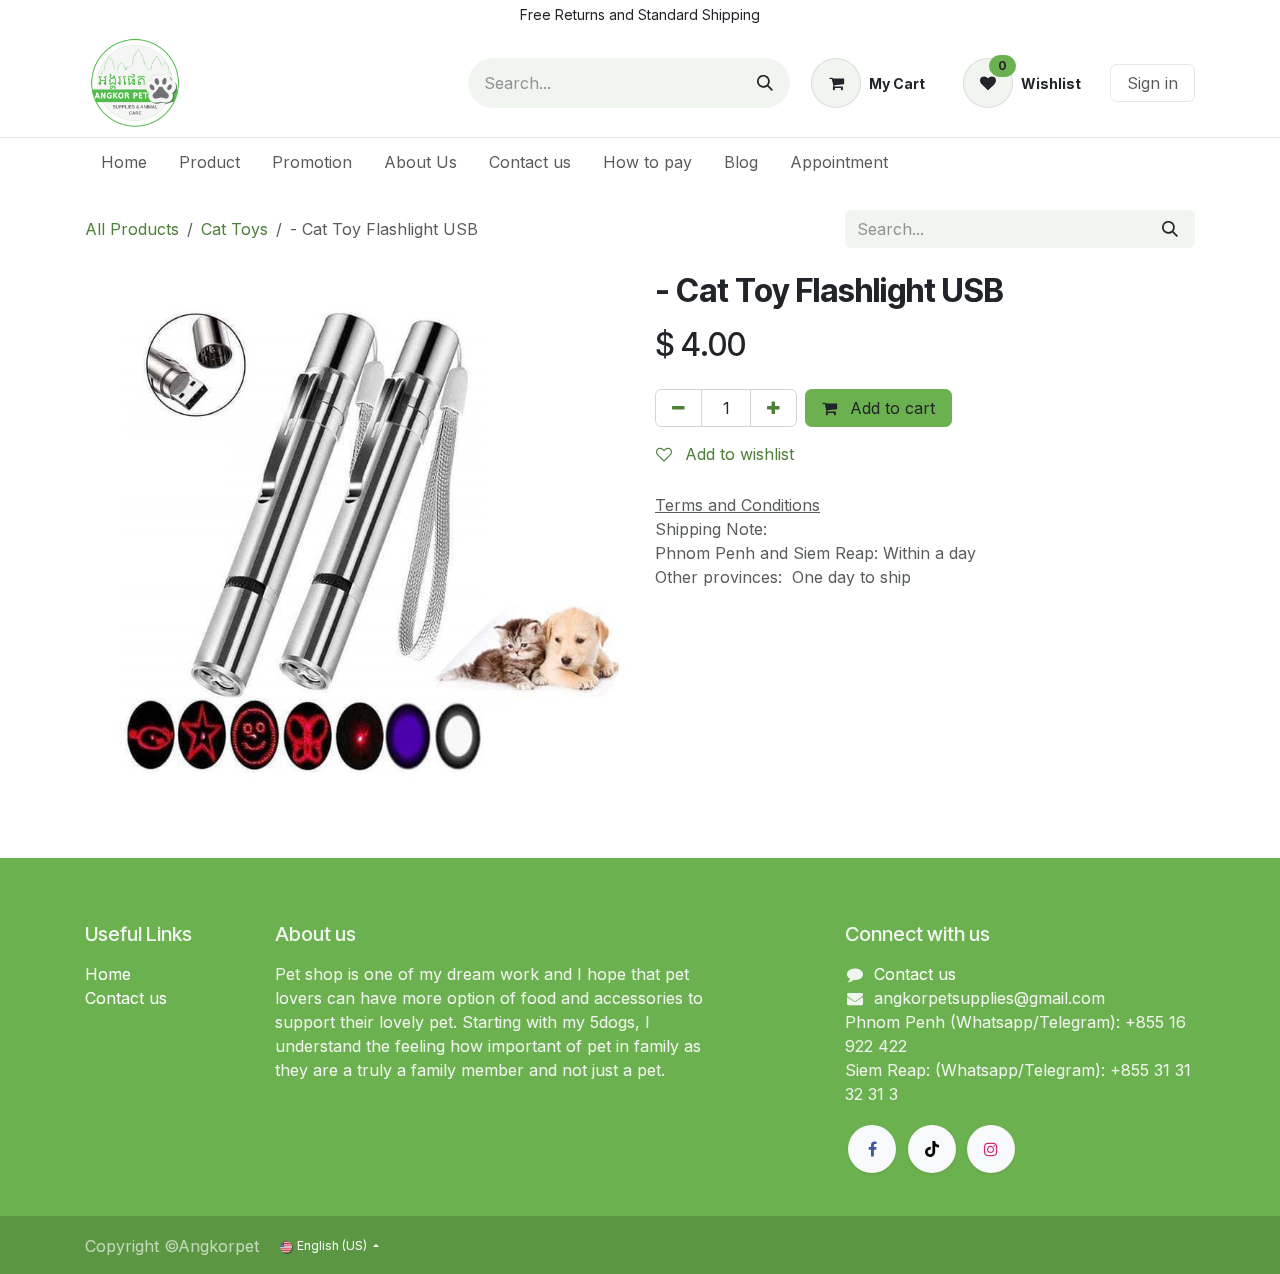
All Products (132, 229)
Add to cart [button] (890, 408)
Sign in (1152, 83)
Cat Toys (234, 229)
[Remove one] (678, 408)
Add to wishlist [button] (737, 454)
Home (108, 974)
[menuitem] (124, 162)
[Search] (765, 83)
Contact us (126, 998)
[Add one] (773, 408)
